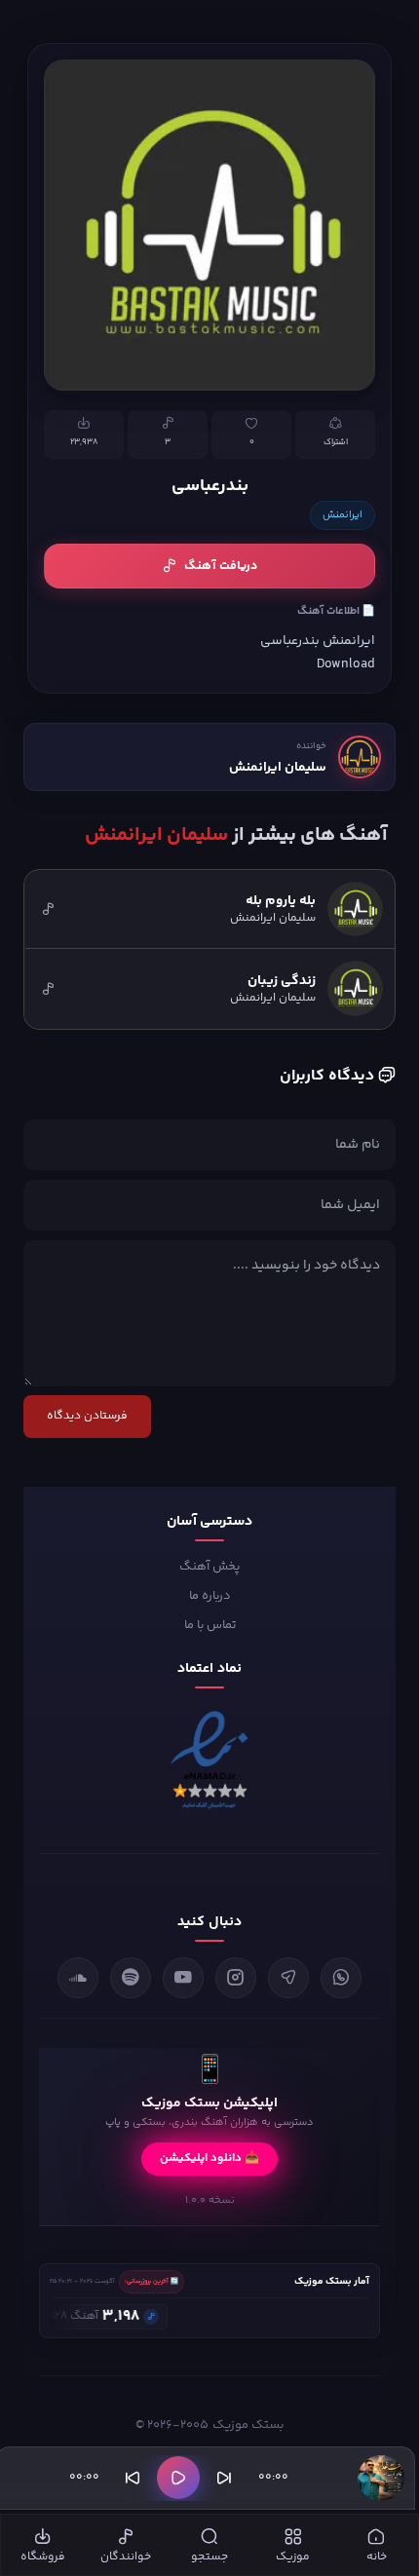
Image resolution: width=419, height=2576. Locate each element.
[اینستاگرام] (236, 1978)
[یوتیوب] (183, 1978)
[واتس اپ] (341, 1978)
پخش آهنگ (209, 1567)
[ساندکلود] (78, 1978)
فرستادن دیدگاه (87, 1416)
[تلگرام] (288, 1978)
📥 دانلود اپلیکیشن (209, 2159)
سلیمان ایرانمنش (278, 768)
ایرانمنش (343, 515)
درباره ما (210, 1596)
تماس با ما (210, 1625)
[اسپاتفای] (131, 1978)
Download (346, 664)
